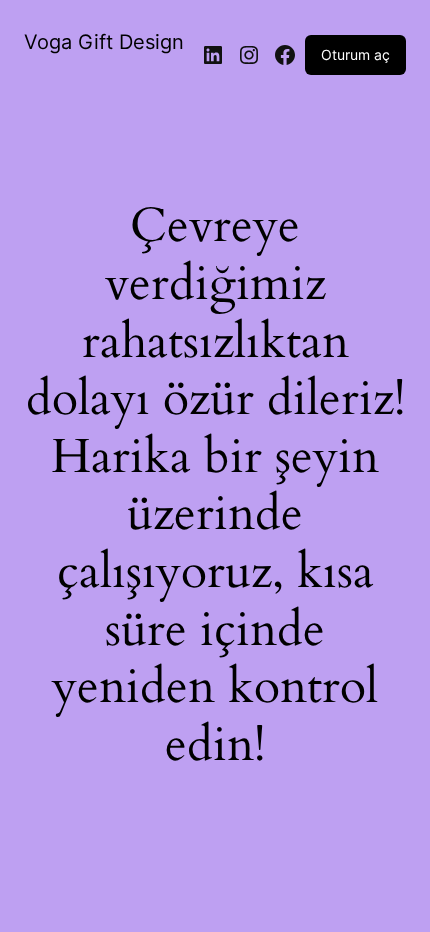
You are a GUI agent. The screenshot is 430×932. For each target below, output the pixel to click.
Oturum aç (355, 54)
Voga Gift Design (104, 42)
